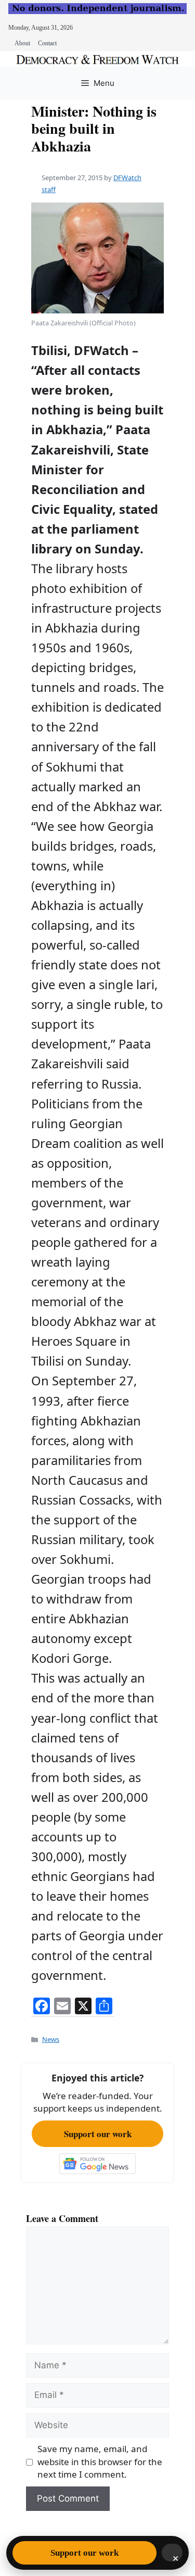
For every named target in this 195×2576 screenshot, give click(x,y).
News (51, 2039)
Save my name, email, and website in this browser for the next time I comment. (100, 2461)
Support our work (98, 2134)
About (22, 43)
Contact (47, 43)
